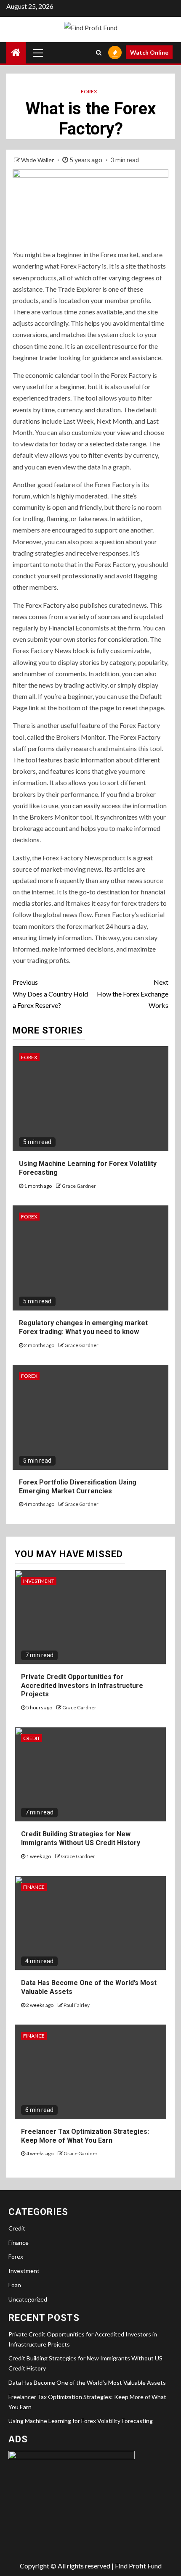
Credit (32, 1738)
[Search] (99, 53)
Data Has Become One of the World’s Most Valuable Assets (87, 2382)
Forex (89, 91)
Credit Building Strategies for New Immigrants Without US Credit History (81, 1838)
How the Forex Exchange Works (133, 993)
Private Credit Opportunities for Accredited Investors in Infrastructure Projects (82, 1686)
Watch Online (149, 52)
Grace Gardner (79, 1186)
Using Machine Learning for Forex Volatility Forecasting (81, 2421)
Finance (34, 1887)
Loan (15, 2285)
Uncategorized (28, 2299)
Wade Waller (38, 160)
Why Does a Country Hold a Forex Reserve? (50, 993)
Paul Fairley (77, 2005)
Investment (39, 1581)
